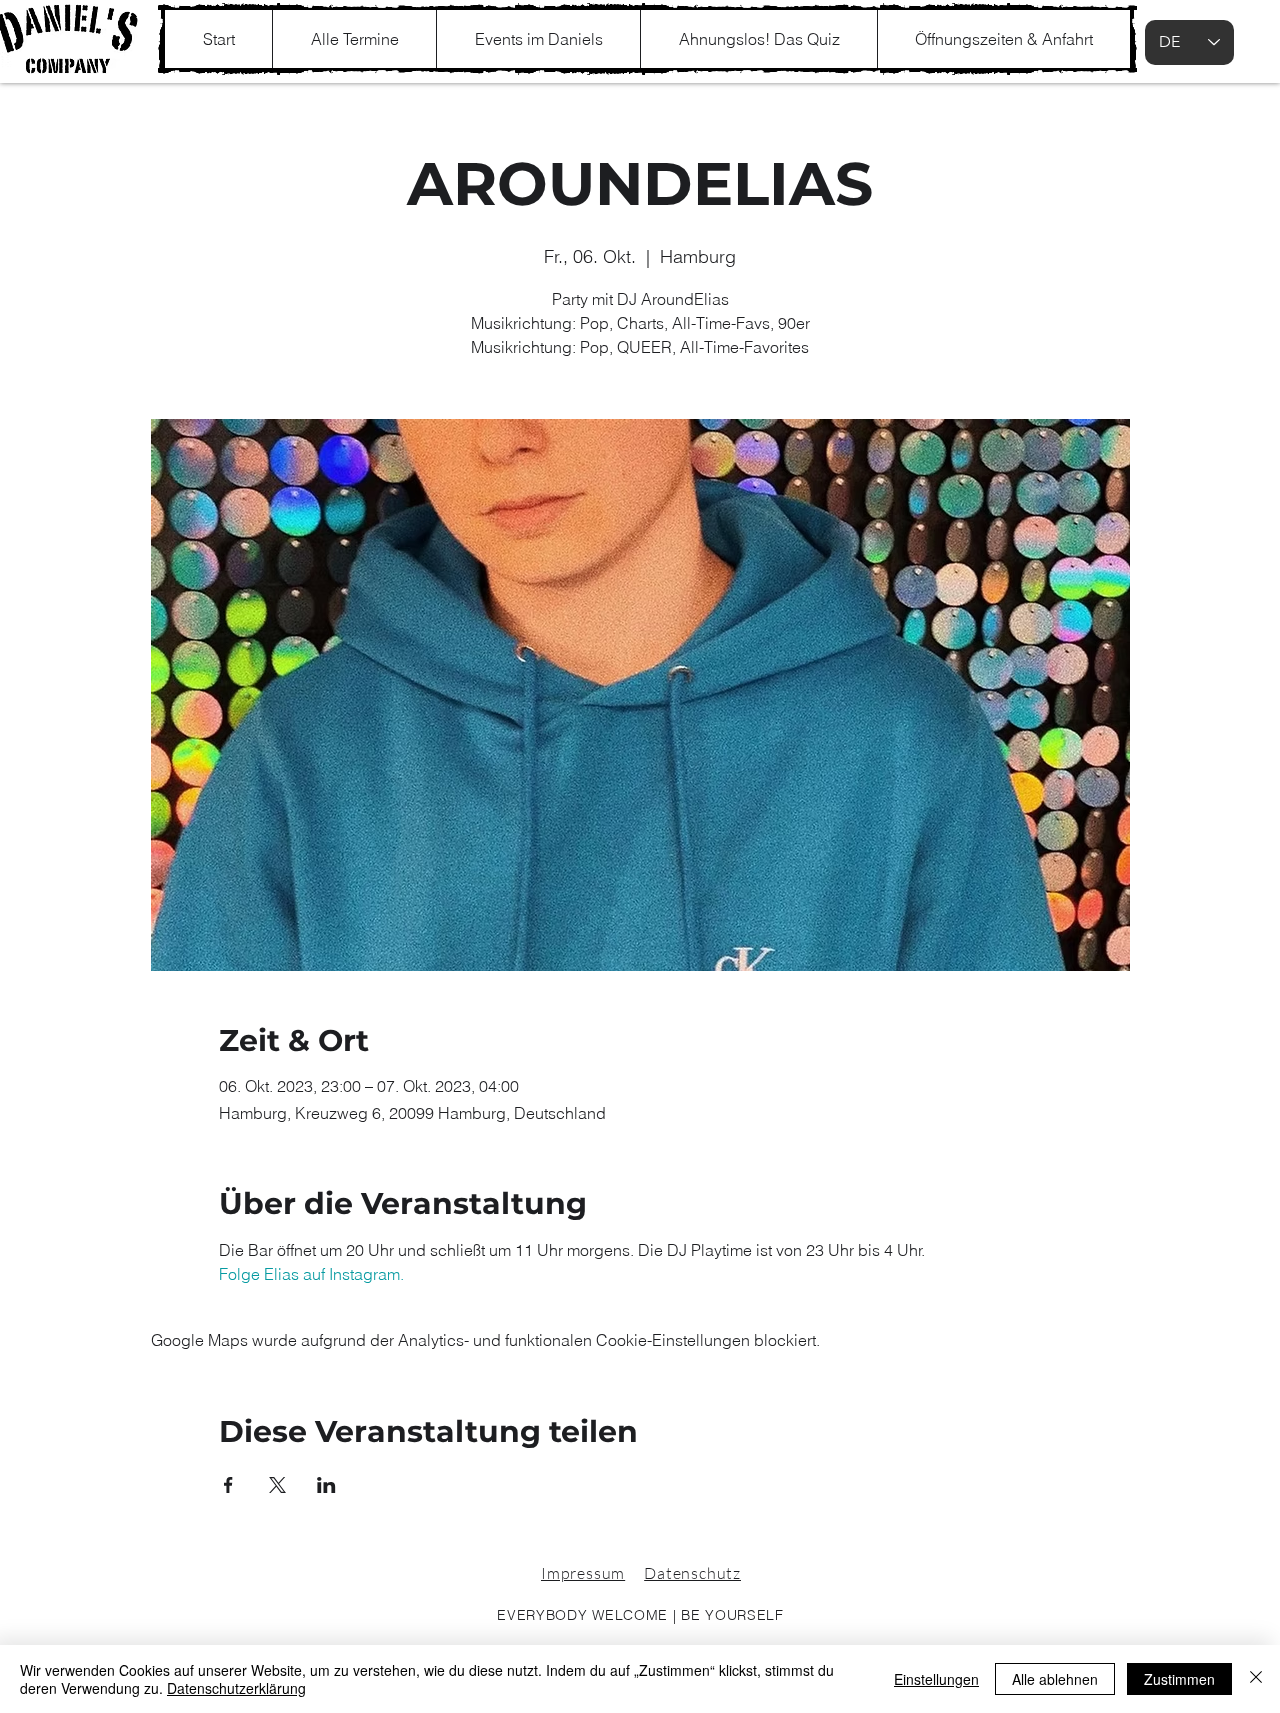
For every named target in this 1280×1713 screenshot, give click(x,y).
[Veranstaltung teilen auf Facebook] (228, 1485)
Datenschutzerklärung (236, 1688)
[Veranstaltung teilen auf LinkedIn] (326, 1485)
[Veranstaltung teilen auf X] (277, 1485)
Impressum (583, 1573)
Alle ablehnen (1055, 1679)
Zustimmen (1179, 1679)
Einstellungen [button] (936, 1679)
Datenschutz (692, 1573)
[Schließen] (1256, 1679)
